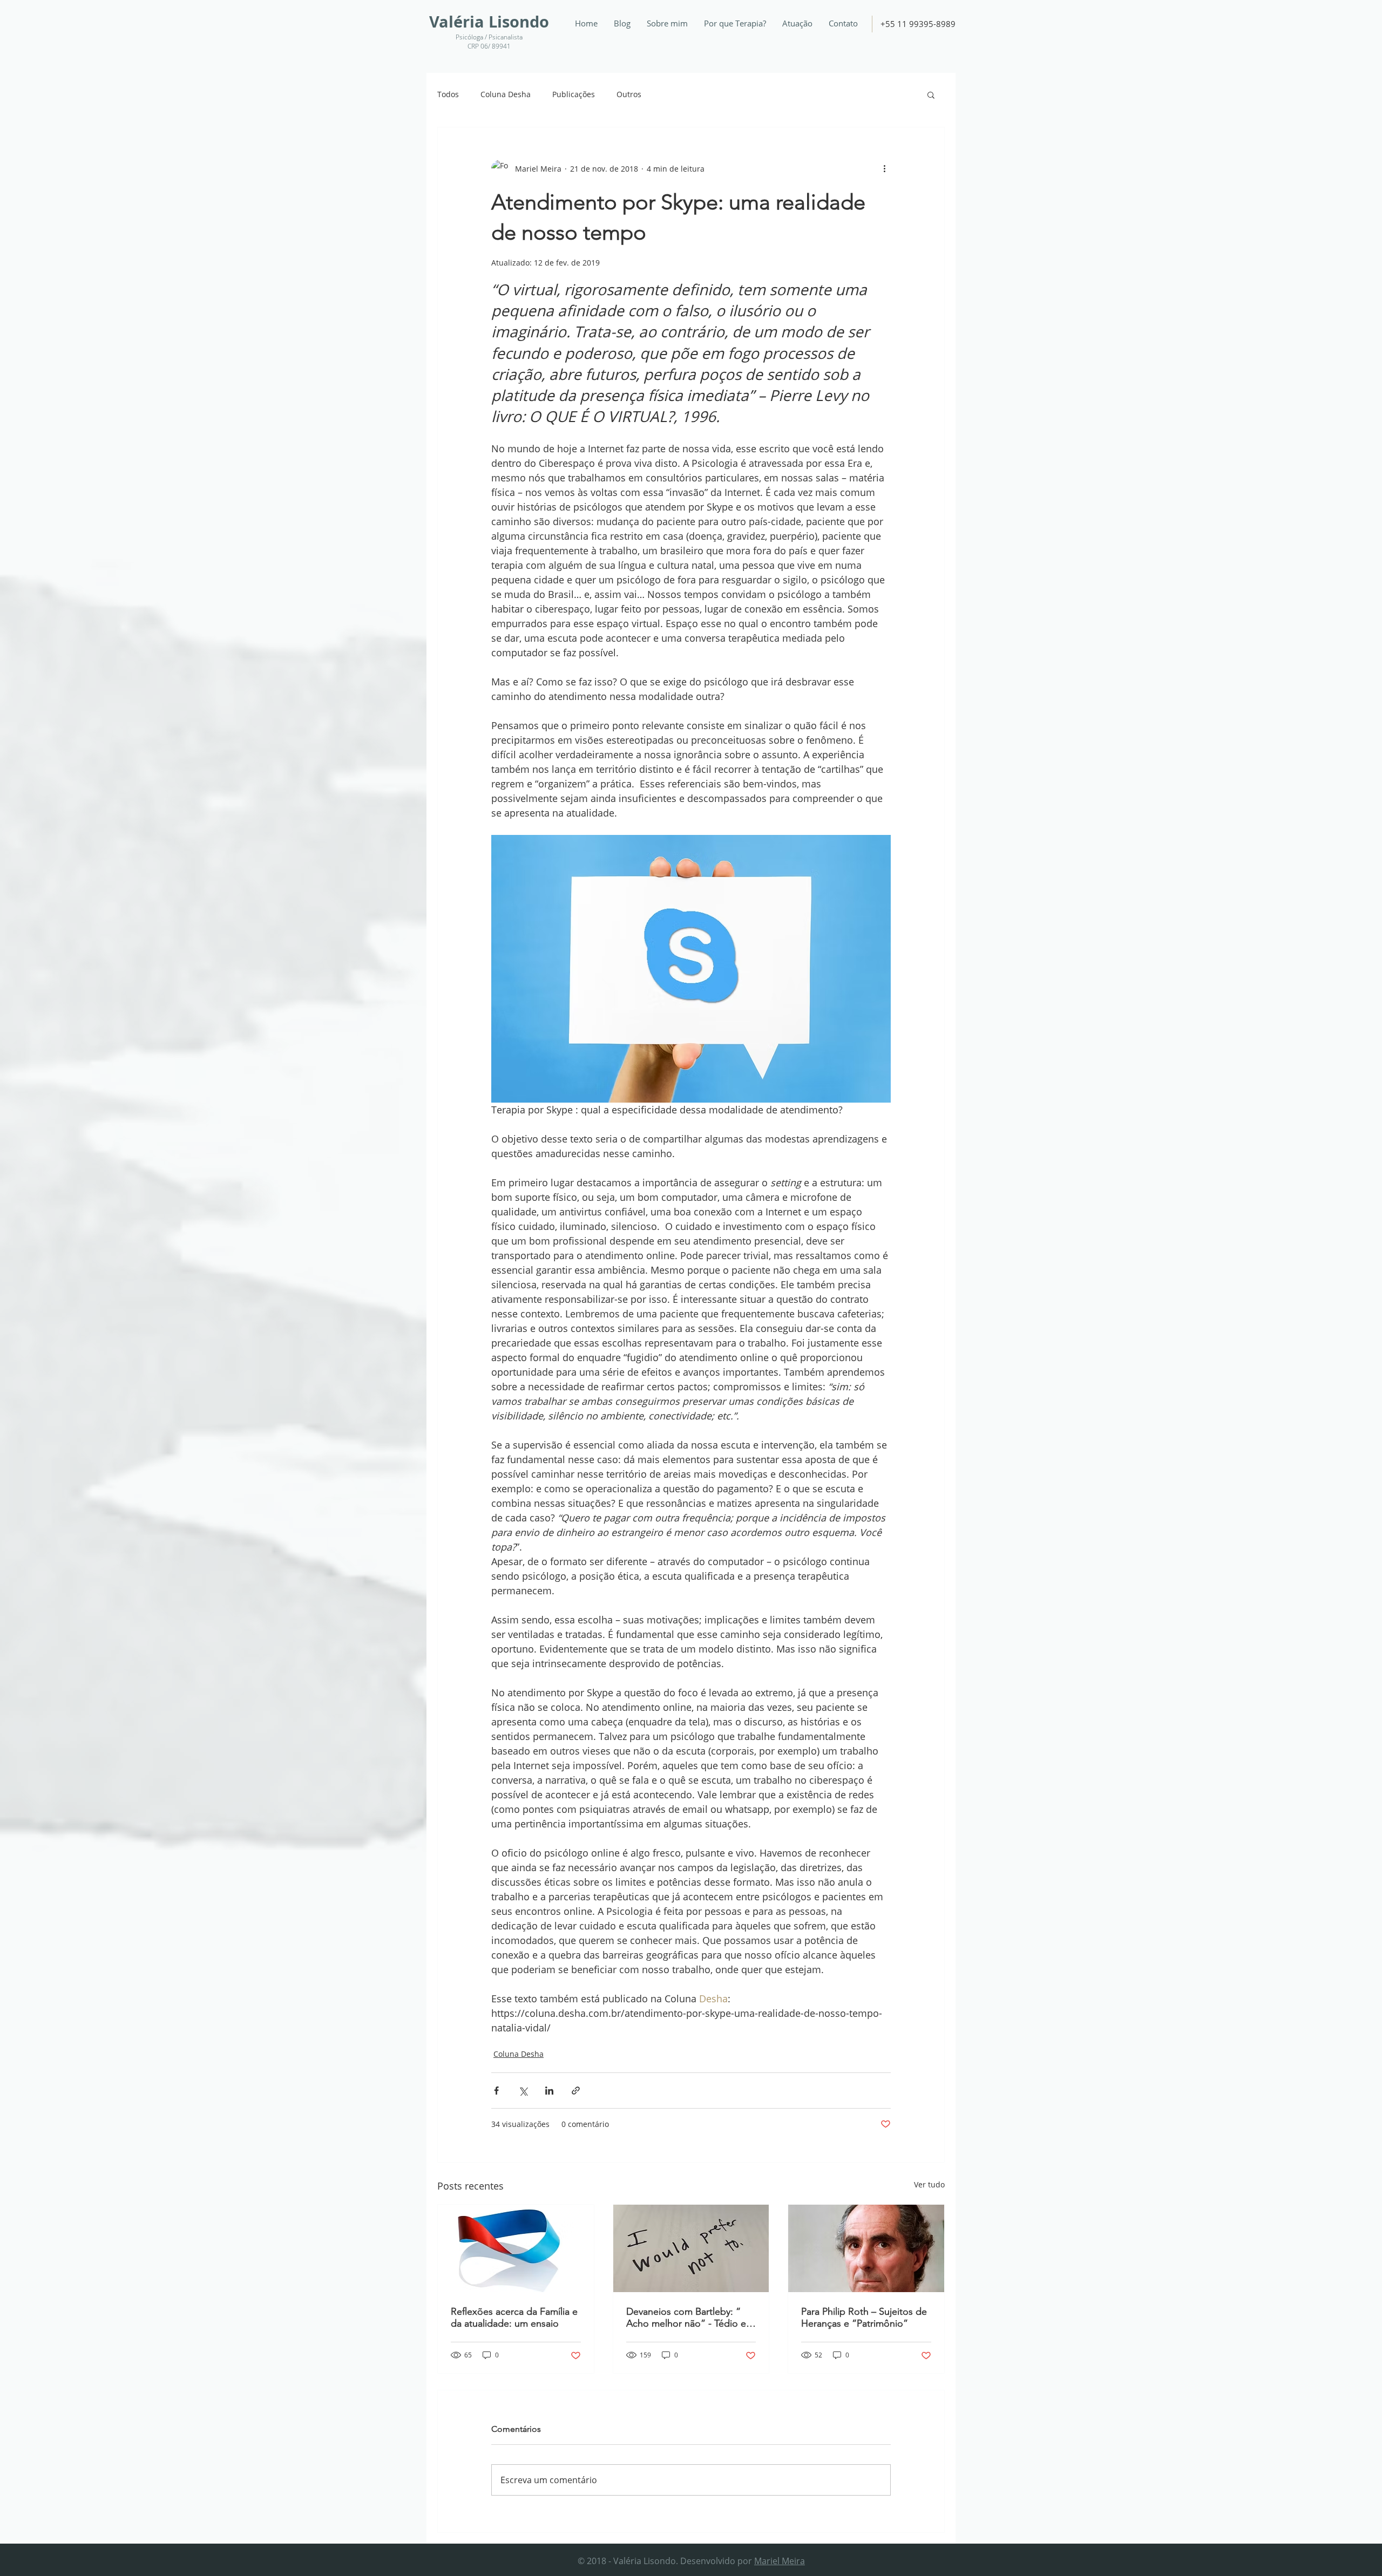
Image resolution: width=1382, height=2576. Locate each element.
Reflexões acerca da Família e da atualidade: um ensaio (514, 2317)
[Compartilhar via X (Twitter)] (523, 2091)
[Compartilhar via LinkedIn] (549, 2091)
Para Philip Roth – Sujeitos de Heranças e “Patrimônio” (864, 2317)
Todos (448, 94)
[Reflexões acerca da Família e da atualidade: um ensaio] (516, 2248)
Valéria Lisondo (489, 22)
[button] (931, 94)
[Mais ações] (884, 168)
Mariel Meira (780, 2561)
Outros (629, 94)
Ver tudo (929, 2184)
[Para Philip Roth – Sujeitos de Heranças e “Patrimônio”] (866, 2248)
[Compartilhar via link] (576, 2091)
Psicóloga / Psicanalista (489, 37)
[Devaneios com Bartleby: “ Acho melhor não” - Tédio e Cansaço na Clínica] (691, 2248)
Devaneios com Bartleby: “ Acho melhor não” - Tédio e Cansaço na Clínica (686, 2317)
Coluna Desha (506, 94)
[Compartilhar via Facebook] (496, 2091)
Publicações (574, 94)
